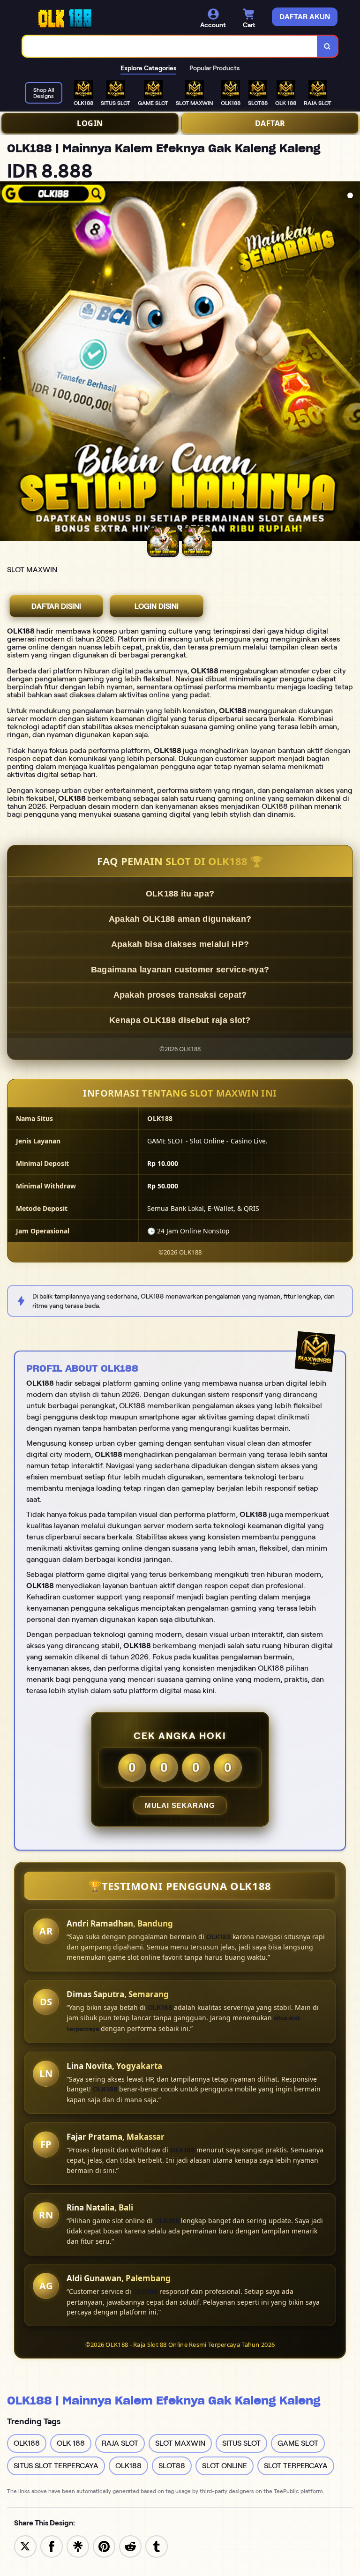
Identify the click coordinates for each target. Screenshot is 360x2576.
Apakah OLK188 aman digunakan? (180, 919)
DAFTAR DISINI (56, 606)
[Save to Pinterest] (104, 2546)
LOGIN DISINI (157, 606)
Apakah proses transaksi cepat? (180, 995)
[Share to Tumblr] (157, 2546)
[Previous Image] (7, 363)
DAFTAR (270, 123)
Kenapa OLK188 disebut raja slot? (180, 1020)
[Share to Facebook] (52, 2546)
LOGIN (90, 123)
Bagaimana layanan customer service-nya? (180, 970)
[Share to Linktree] (78, 2546)
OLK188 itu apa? (180, 894)
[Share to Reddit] (130, 2546)
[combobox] (170, 46)
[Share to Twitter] (25, 2546)
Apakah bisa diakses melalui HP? (180, 944)
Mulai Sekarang (180, 1805)
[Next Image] (352, 363)
